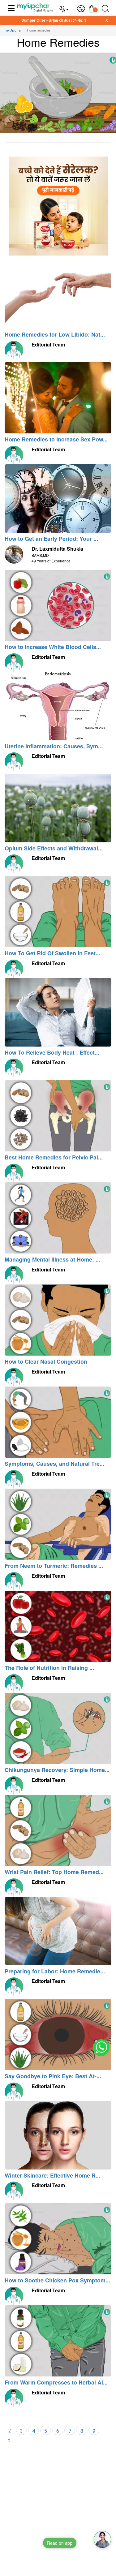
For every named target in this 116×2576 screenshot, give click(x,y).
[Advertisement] (58, 2518)
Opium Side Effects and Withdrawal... (54, 848)
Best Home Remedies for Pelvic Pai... (54, 1157)
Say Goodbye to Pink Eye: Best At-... (53, 2076)
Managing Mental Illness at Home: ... (52, 1259)
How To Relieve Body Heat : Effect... (52, 1052)
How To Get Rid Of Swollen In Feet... (52, 953)
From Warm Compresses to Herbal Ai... (56, 2382)
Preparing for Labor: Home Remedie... (55, 1971)
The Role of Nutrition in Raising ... (49, 1668)
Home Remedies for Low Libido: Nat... (55, 334)
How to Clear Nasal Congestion (46, 1361)
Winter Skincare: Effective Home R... (52, 2175)
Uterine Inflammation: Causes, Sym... (54, 746)
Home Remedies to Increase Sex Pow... (56, 439)
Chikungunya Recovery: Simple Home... (57, 1770)
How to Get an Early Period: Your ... (51, 539)
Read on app (60, 2543)
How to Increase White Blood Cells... (53, 647)
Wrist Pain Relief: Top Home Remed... (54, 1872)
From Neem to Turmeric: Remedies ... (54, 1566)
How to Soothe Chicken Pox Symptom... (57, 2280)
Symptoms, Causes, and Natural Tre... (54, 1464)
